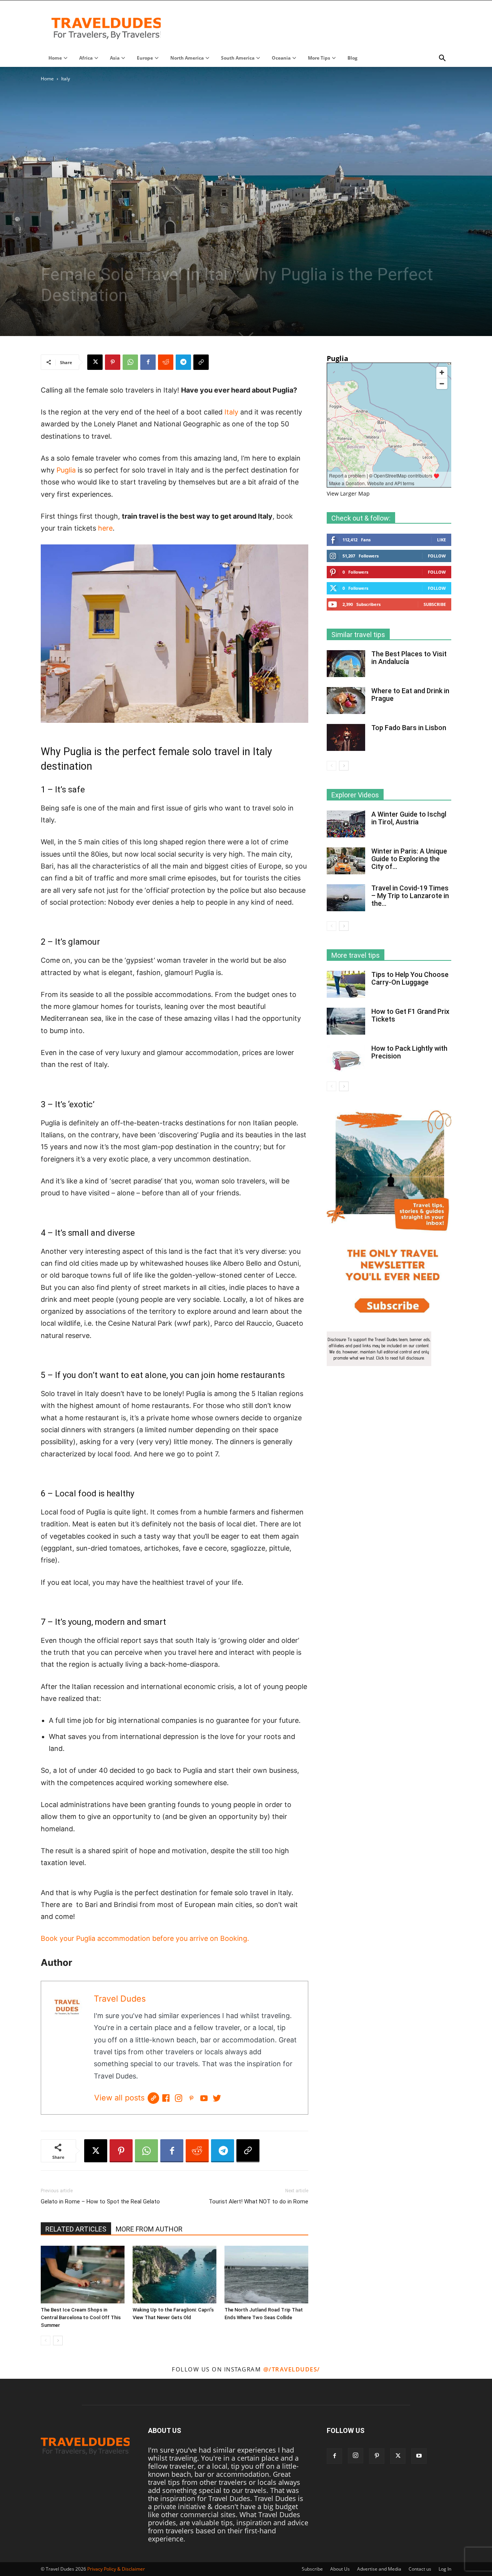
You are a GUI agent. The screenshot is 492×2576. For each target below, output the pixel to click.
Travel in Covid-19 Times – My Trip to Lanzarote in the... (410, 896)
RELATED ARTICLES (76, 2229)
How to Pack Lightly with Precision (409, 1052)
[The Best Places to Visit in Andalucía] (346, 664)
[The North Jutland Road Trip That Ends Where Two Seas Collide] (266, 2275)
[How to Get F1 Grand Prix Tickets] (346, 1021)
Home (47, 79)
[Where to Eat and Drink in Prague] (346, 701)
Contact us (420, 2569)
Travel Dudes (120, 1999)
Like (441, 540)
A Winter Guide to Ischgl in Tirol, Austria (409, 818)
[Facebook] (148, 362)
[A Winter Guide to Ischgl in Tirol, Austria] (346, 824)
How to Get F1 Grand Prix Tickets (410, 1015)
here (105, 528)
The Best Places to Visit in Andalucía (409, 658)
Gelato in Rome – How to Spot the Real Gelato (100, 2202)
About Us (340, 2569)
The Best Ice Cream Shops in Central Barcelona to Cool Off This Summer (81, 2317)
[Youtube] (419, 2456)
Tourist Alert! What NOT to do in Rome (258, 2202)
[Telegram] (183, 362)
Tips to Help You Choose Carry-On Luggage (410, 978)
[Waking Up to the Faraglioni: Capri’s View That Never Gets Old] (175, 2275)
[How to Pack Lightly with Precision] (346, 1058)
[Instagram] (179, 2098)
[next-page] (58, 2341)
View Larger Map (348, 493)
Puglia (67, 470)
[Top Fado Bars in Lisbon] (346, 737)
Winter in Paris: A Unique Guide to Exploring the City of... (409, 859)
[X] (95, 362)
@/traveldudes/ (292, 2369)
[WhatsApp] (130, 362)
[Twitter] (217, 2098)
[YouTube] (204, 2098)
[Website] (153, 2098)
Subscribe (435, 604)
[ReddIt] (166, 362)
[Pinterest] (113, 362)
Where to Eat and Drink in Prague (410, 695)
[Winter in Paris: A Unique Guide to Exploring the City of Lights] (346, 861)
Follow (437, 556)
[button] (442, 58)
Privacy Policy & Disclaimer (116, 2569)
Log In (445, 2569)
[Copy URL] (201, 362)
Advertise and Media (379, 2569)
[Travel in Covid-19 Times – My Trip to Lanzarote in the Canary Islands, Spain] (346, 898)
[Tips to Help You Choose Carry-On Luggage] (346, 984)
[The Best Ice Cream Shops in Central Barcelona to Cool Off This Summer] (83, 2275)
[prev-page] (46, 2341)
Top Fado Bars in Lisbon (409, 728)
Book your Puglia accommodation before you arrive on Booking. (145, 1938)
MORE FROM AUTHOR (149, 2229)
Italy (231, 412)
